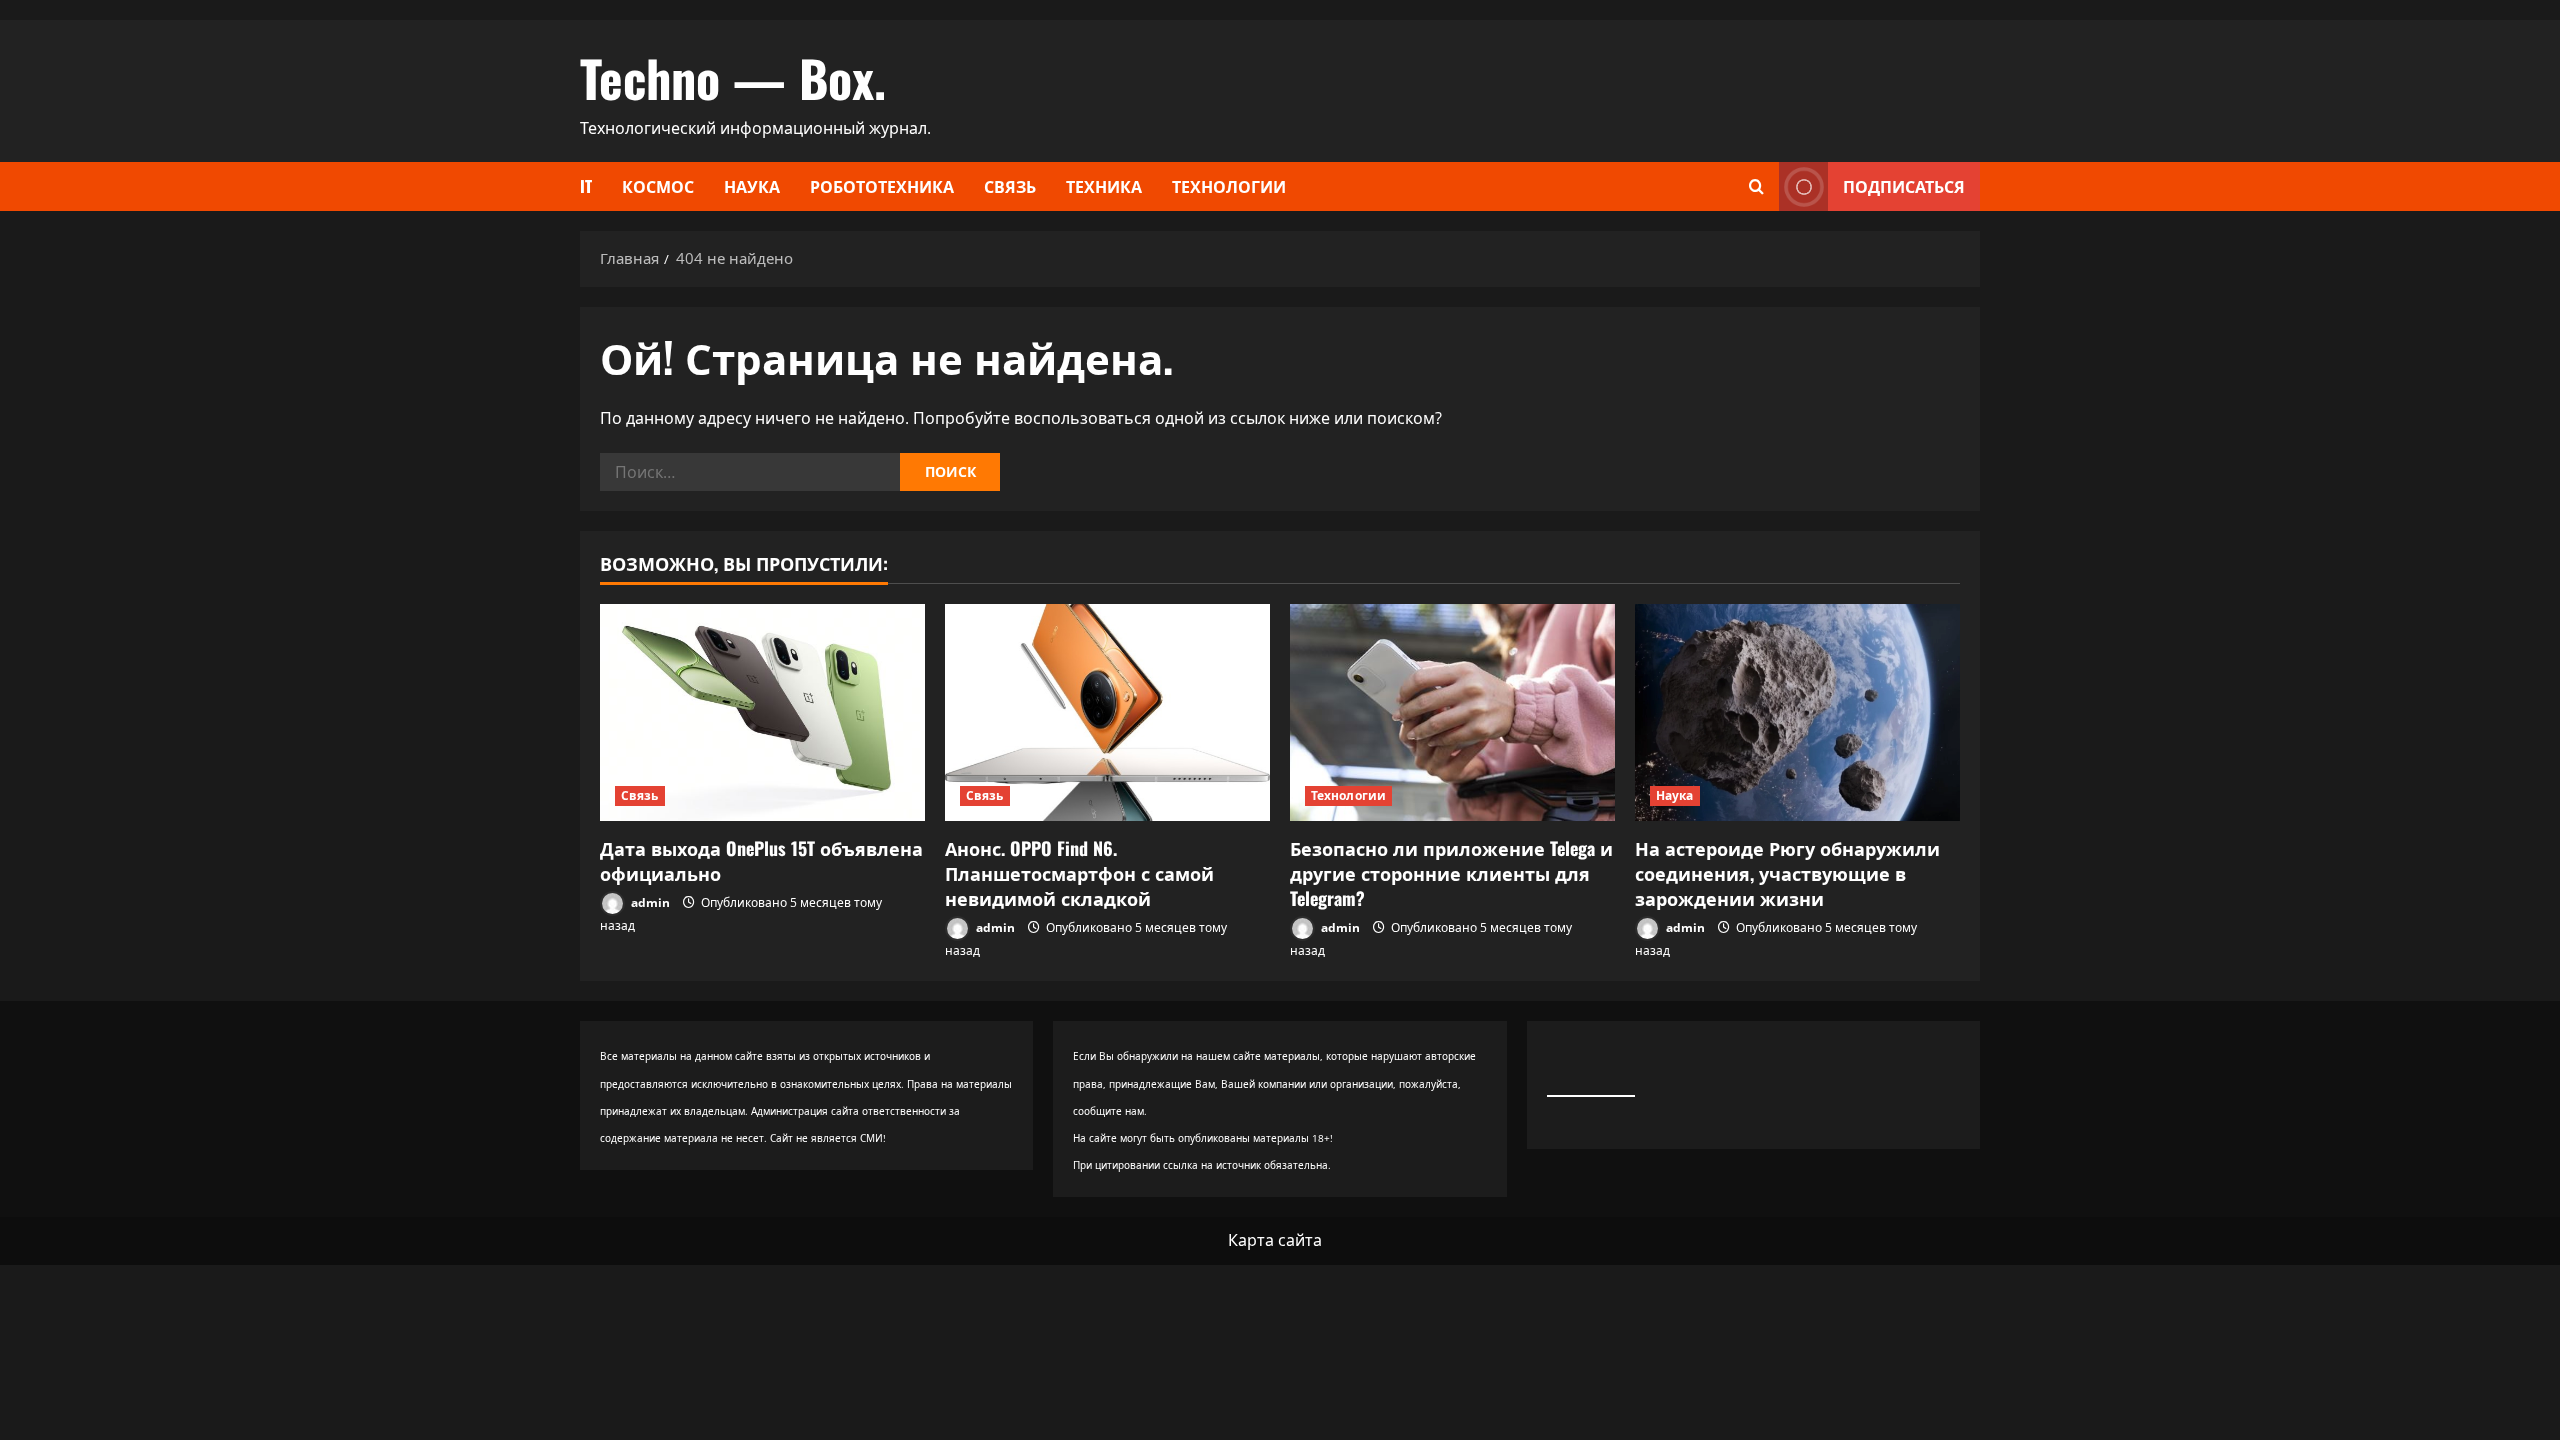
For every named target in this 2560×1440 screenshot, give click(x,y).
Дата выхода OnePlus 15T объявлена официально (761, 860)
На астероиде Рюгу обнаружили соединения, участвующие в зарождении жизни (1787, 873)
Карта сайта (1275, 1240)
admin (649, 902)
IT (586, 186)
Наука (752, 186)
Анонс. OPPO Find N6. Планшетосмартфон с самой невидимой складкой (1079, 873)
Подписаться (1904, 186)
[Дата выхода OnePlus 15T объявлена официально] (762, 712)
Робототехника (882, 186)
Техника (1104, 186)
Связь (1010, 186)
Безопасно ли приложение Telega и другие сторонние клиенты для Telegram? (1451, 873)
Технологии (1229, 186)
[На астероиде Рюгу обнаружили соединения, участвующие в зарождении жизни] (1797, 712)
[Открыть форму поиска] (1756, 186)
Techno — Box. (733, 77)
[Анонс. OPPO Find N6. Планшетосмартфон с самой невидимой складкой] (1107, 712)
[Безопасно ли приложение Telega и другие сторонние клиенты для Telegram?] (1452, 712)
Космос (658, 186)
